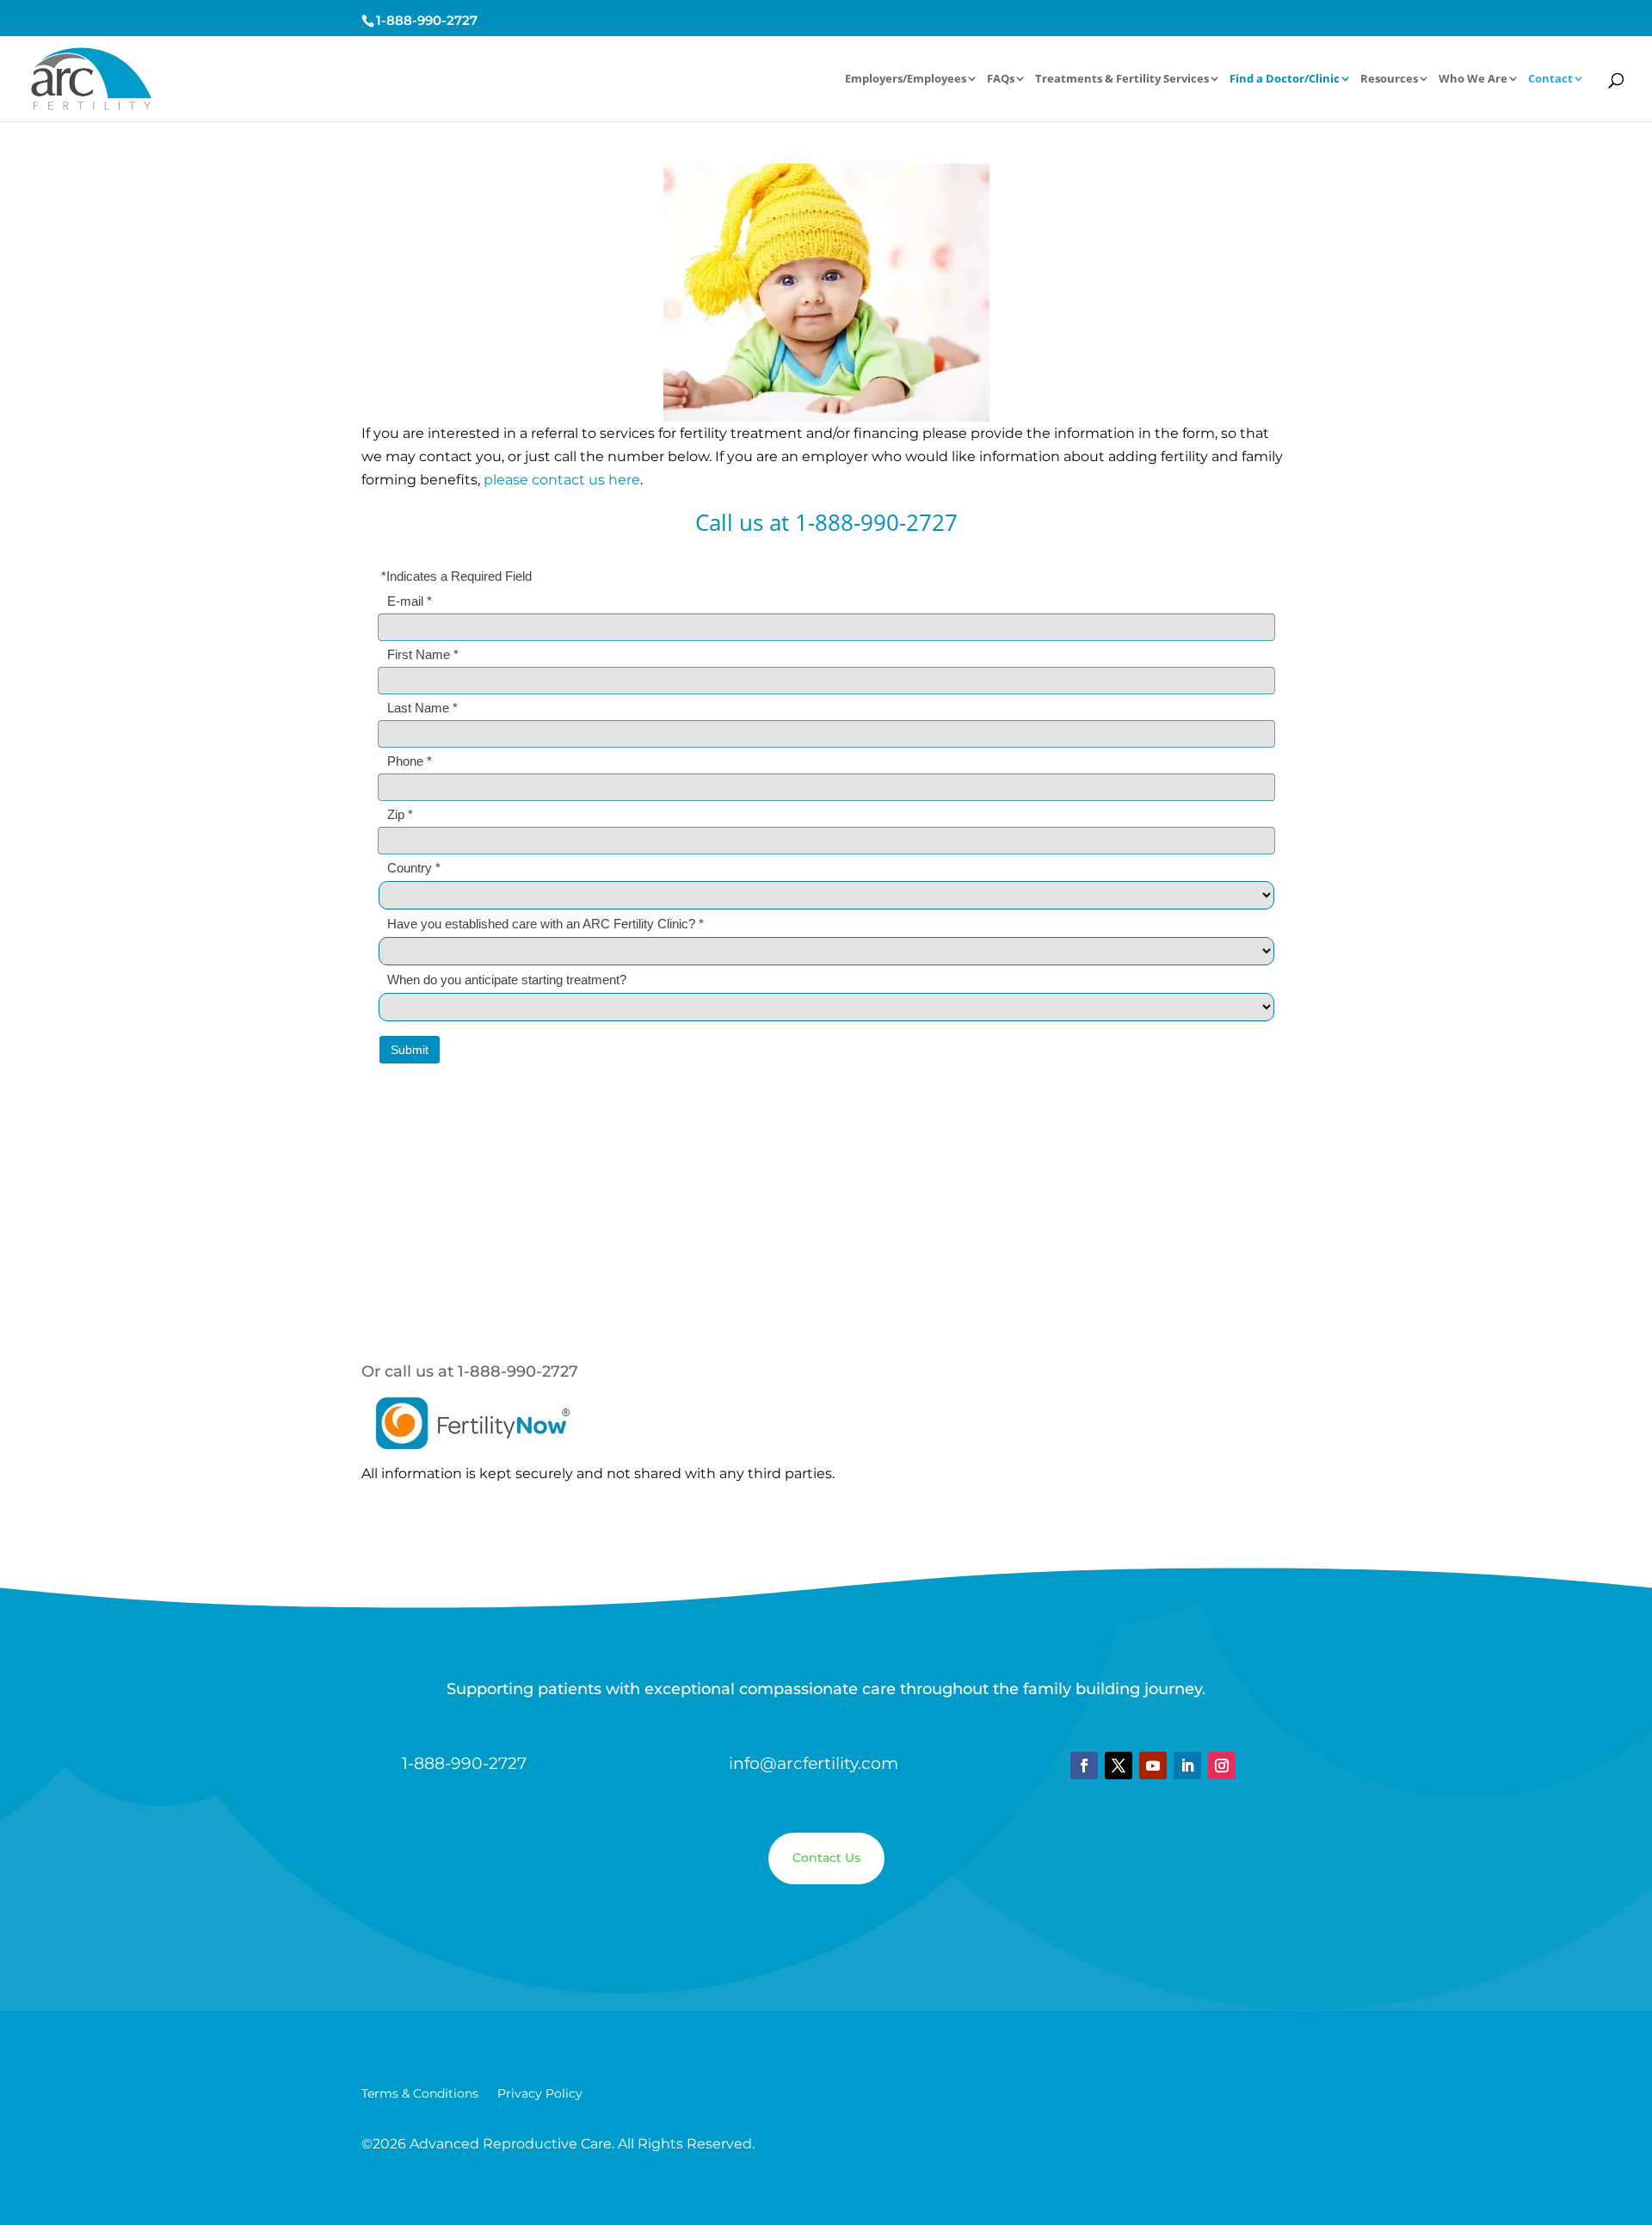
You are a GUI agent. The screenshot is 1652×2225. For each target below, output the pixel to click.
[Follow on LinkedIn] (1187, 1766)
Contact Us (826, 1858)
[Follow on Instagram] (1222, 1766)
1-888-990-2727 (427, 20)
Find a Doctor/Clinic (1285, 80)
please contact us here (562, 480)
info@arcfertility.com (814, 1763)
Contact (1550, 80)
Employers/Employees (906, 80)
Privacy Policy (540, 2094)
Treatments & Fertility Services (1122, 80)
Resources (1389, 80)
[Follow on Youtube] (1153, 1766)
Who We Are (1473, 80)
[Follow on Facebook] (1084, 1766)
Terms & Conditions (420, 2094)
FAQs (1001, 80)
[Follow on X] (1119, 1766)
